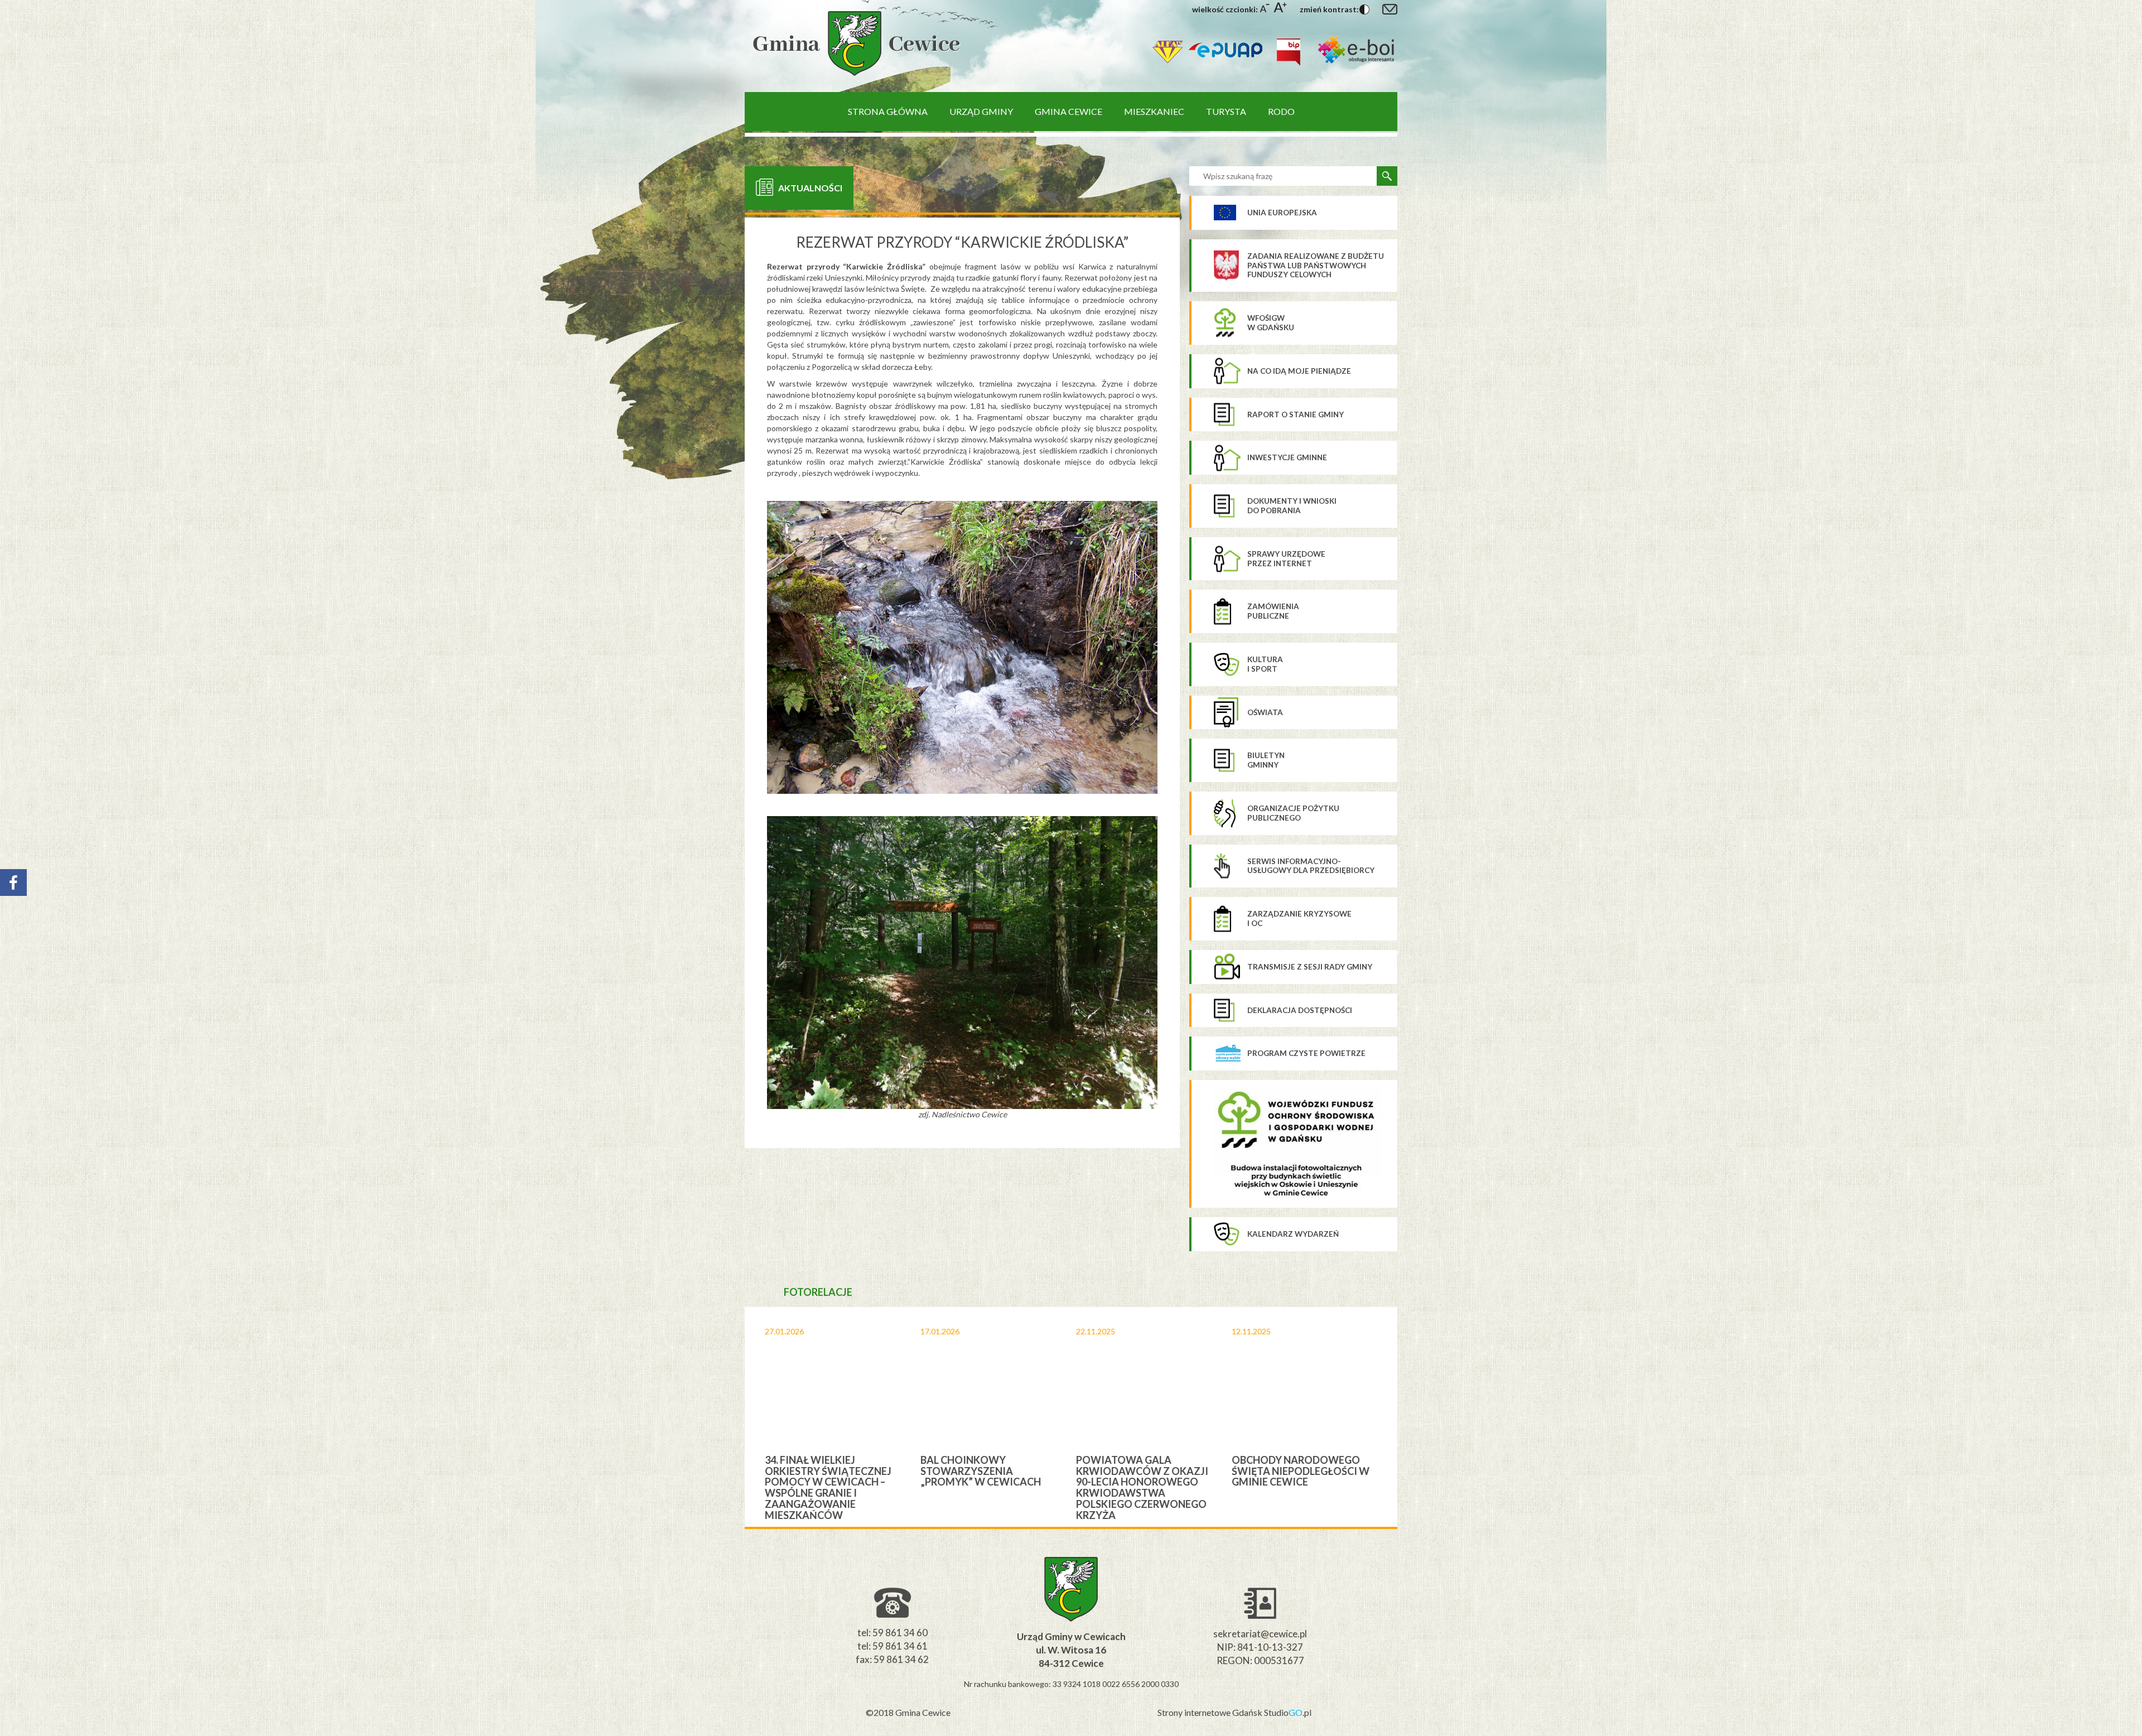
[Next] (1407, 1417)
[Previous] (735, 1417)
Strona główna (888, 111)
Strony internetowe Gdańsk (1211, 1712)
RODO (1281, 111)
